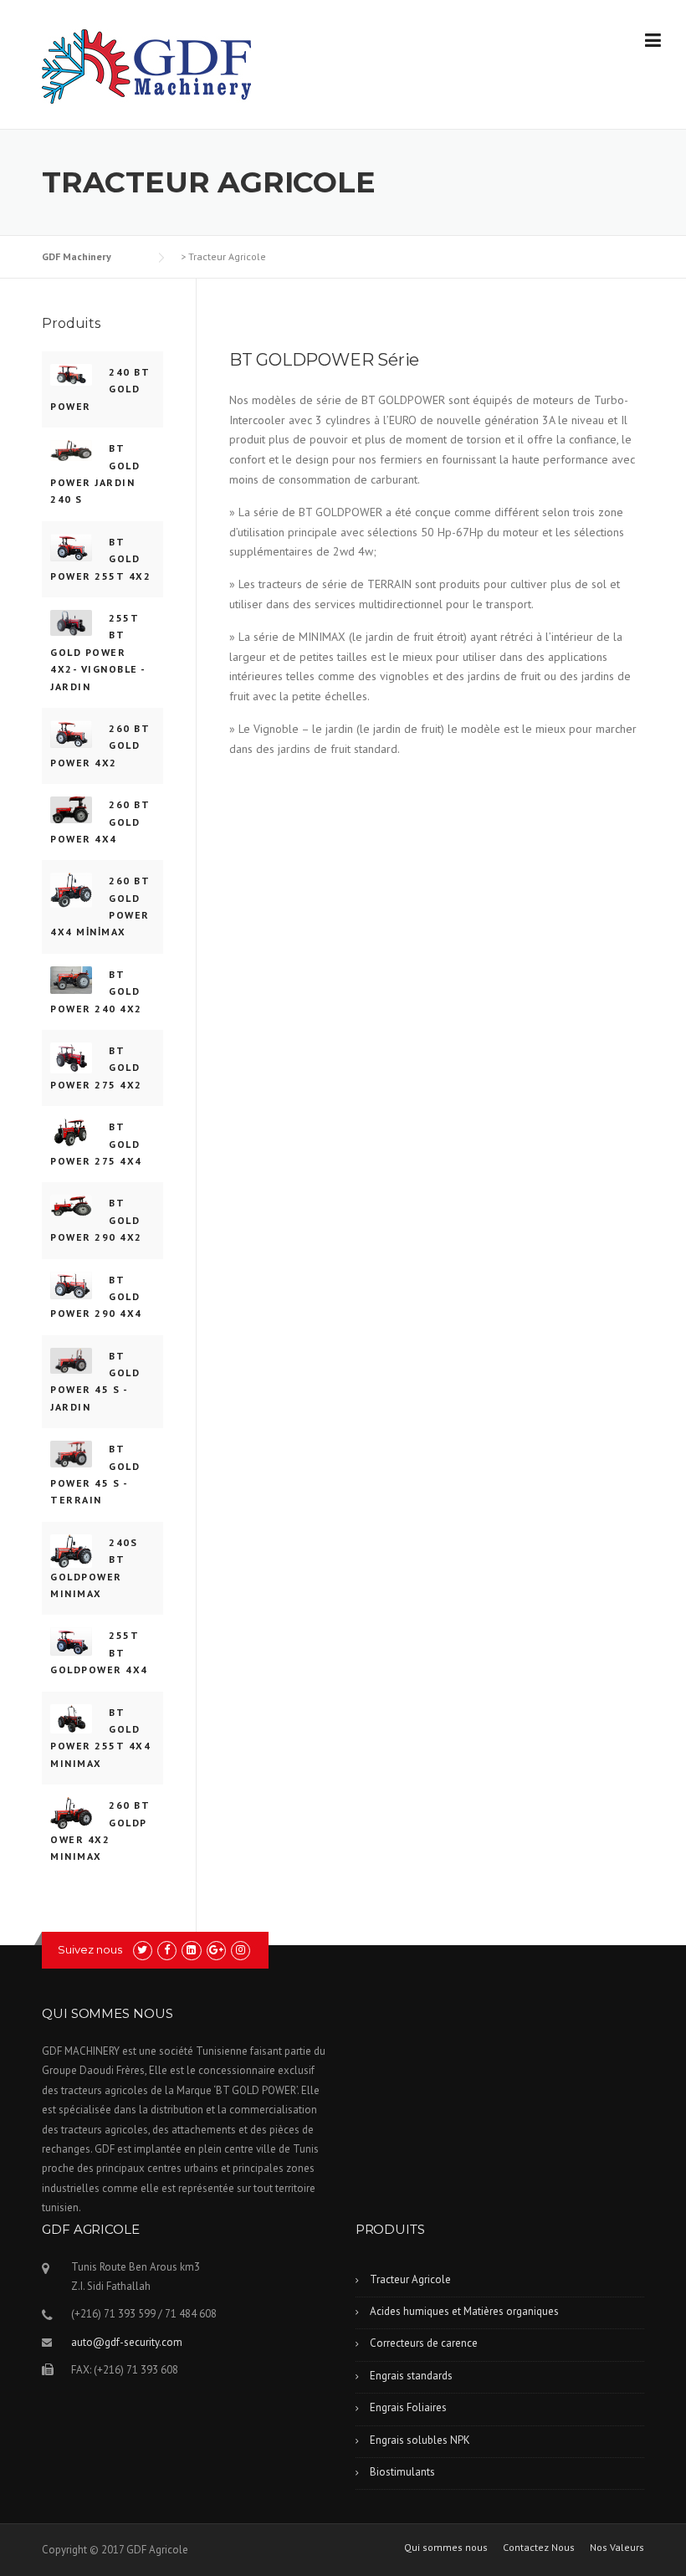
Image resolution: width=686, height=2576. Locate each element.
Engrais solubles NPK (420, 2440)
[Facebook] (167, 1950)
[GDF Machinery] (146, 65)
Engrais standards (411, 2376)
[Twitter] (143, 1950)
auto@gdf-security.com (127, 2342)
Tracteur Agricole (410, 2279)
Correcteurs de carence (424, 2343)
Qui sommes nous (446, 2548)
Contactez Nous (539, 2548)
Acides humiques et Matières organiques (464, 2311)
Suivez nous (90, 1949)
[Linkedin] (191, 1950)
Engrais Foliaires (408, 2407)
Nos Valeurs (617, 2548)
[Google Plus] (216, 1950)
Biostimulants (402, 2472)
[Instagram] (241, 1950)
